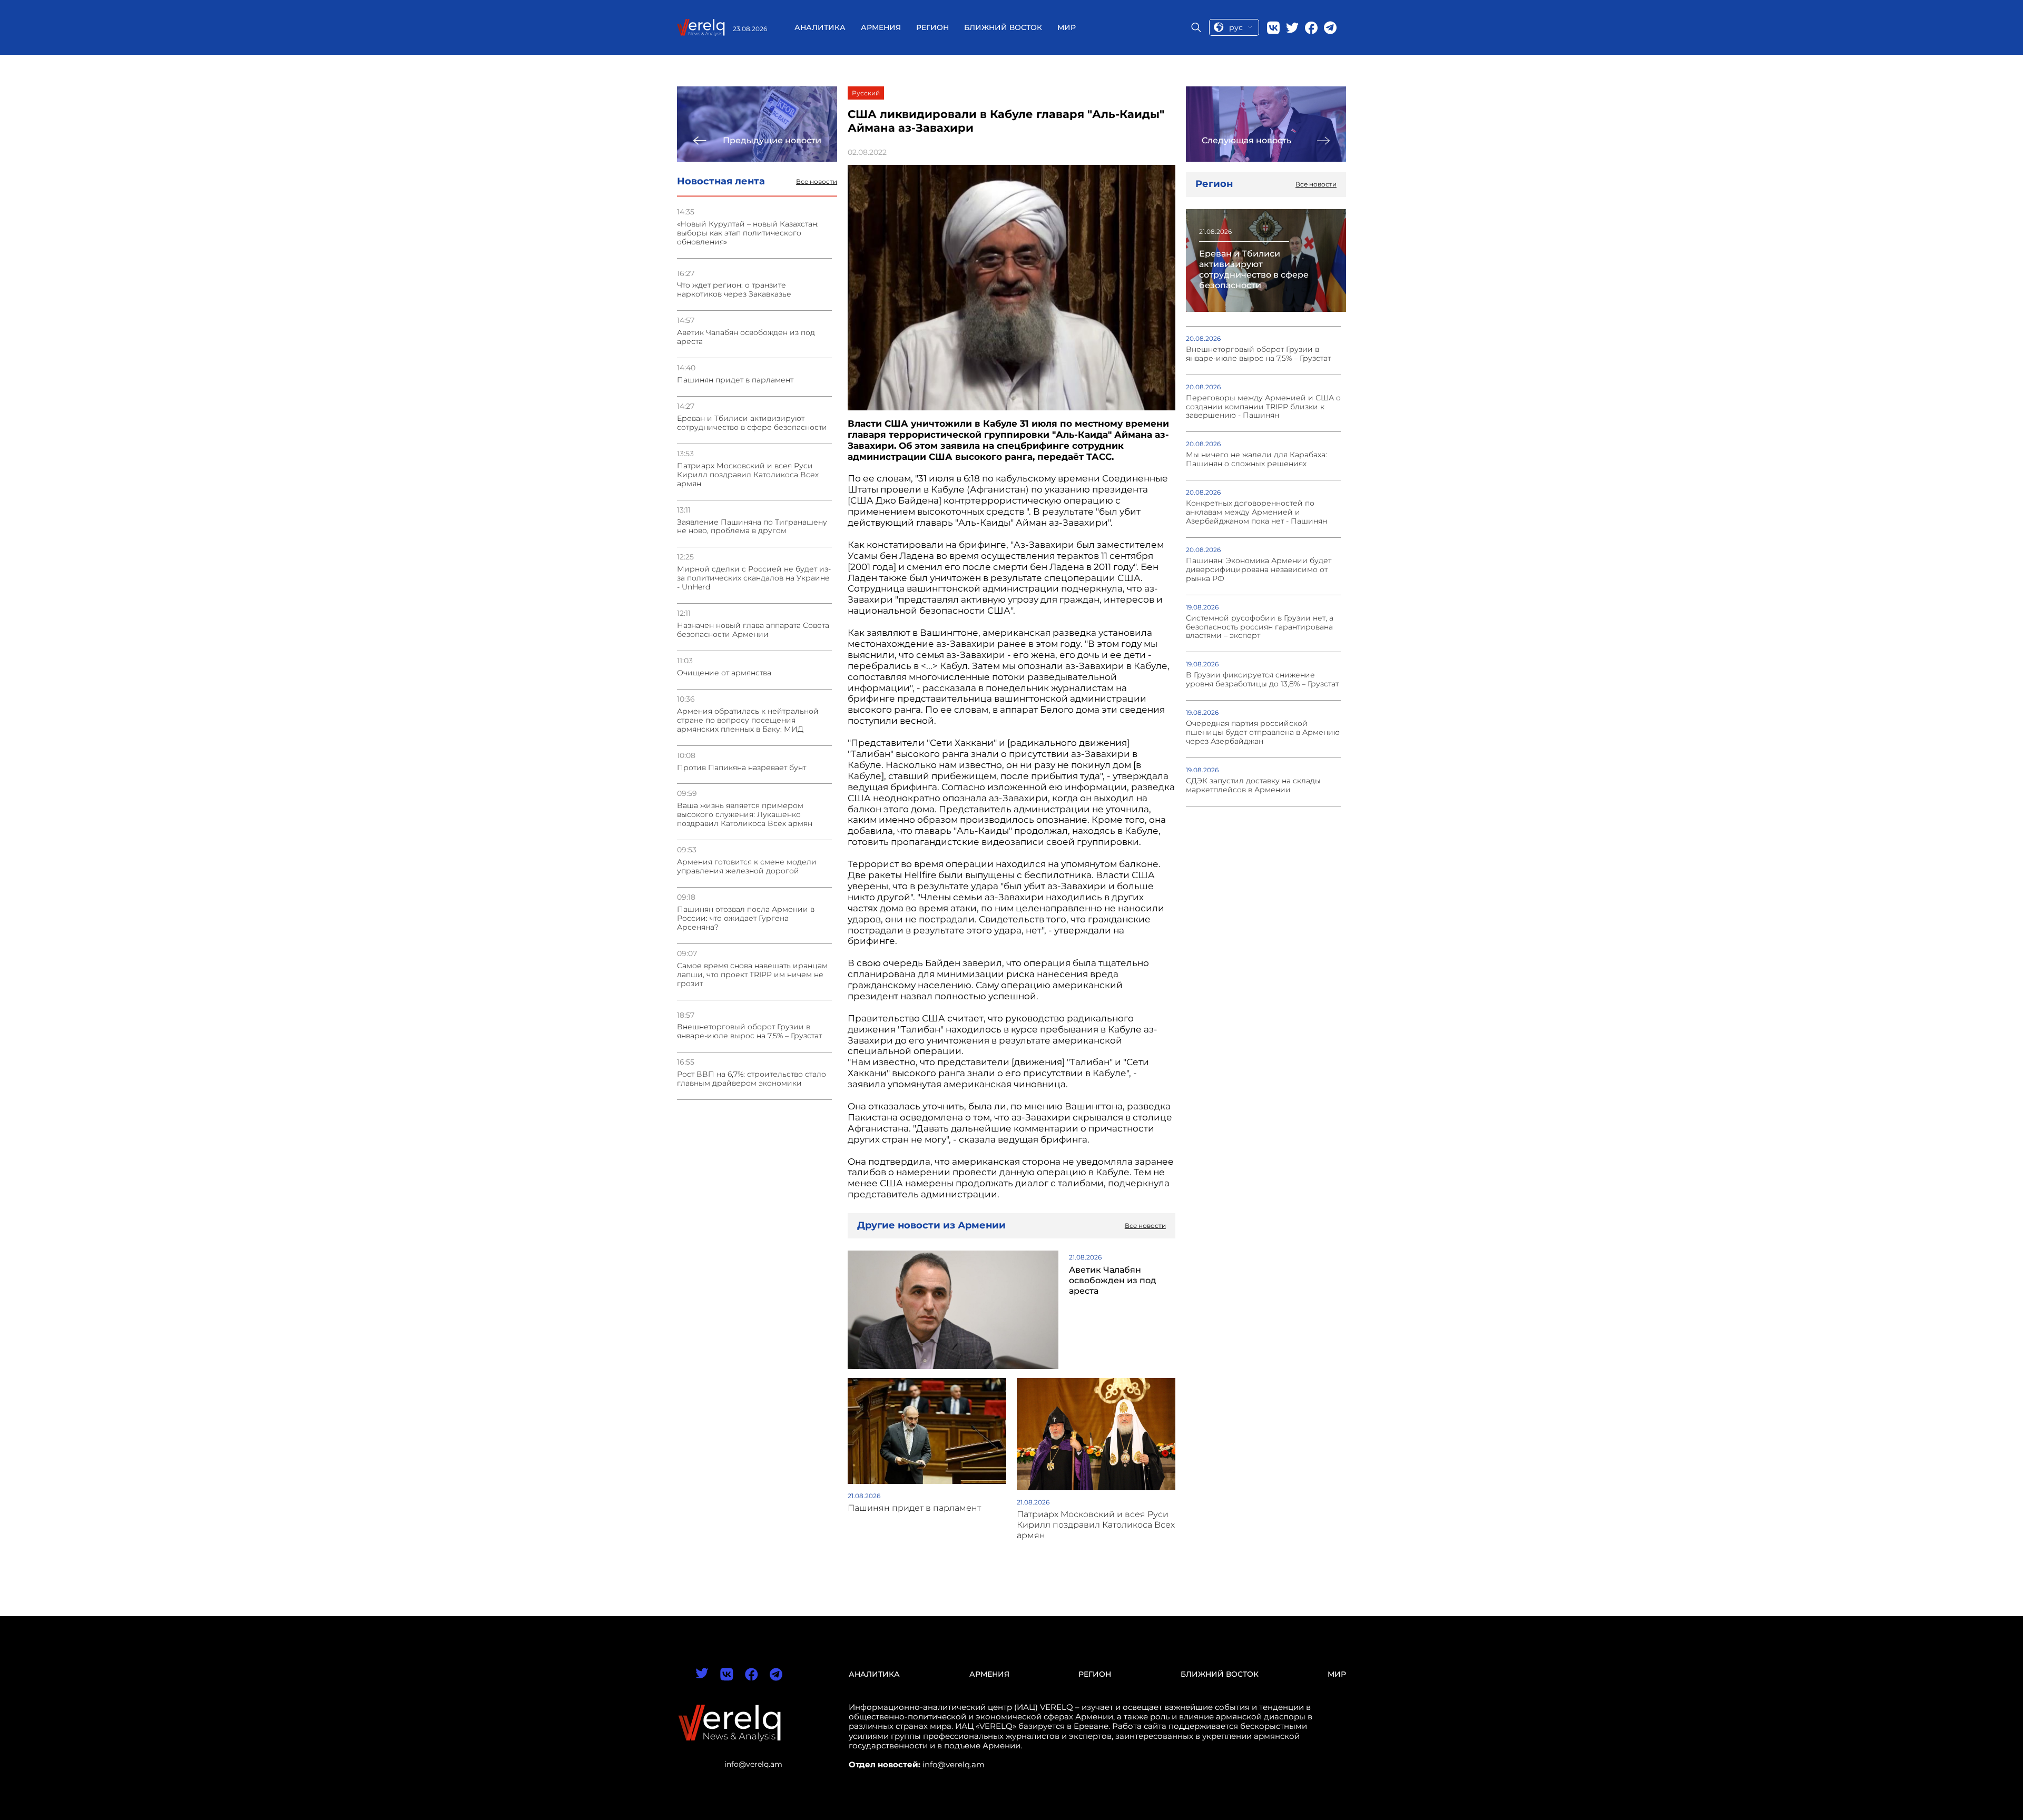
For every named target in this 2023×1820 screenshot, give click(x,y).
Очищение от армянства (724, 673)
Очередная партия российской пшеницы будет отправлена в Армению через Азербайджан (1263, 732)
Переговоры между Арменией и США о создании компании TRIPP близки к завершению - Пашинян (1263, 407)
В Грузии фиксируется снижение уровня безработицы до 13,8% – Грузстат (1262, 680)
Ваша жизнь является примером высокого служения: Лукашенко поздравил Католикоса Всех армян (745, 815)
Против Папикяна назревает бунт (742, 768)
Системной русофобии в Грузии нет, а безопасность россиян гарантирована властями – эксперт (1260, 627)
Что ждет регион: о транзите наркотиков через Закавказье (734, 290)
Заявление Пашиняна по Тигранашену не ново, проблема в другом (752, 527)
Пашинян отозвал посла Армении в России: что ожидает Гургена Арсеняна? (746, 918)
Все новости (817, 182)
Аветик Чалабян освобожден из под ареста (746, 337)
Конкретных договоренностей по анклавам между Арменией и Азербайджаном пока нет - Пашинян (1256, 512)
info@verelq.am (753, 1764)
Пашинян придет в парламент (735, 380)
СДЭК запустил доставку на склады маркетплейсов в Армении (1253, 785)
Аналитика (820, 27)
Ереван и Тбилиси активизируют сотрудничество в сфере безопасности (752, 423)
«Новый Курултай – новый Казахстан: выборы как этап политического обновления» (748, 233)
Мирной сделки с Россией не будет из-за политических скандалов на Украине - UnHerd (754, 578)
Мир (1067, 27)
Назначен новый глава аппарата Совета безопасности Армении (753, 630)
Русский (866, 93)
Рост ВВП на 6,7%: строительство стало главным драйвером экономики (752, 1079)
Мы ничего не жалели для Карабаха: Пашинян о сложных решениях (1256, 459)
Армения (881, 27)
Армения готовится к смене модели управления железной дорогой (747, 867)
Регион (932, 27)
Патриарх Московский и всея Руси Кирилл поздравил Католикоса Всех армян (748, 475)
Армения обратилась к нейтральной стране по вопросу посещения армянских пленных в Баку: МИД (748, 720)
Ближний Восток (1003, 27)
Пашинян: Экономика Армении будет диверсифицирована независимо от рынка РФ (1259, 570)
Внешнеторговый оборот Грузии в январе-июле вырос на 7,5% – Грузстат (749, 1031)
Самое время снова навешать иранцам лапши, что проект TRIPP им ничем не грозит (752, 975)
